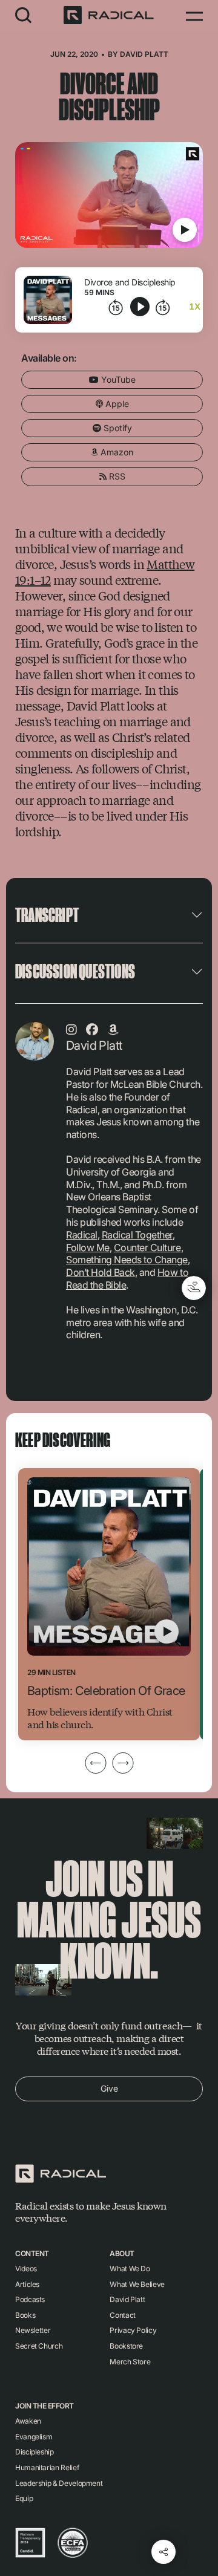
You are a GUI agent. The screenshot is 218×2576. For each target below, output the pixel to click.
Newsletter (33, 2330)
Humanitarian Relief (47, 2467)
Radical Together (137, 1235)
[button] (24, 15)
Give (109, 2088)
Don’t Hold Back (101, 1272)
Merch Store (130, 2362)
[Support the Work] (194, 1288)
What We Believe (137, 2284)
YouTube (117, 379)
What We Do (130, 2269)
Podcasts (30, 2299)
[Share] (163, 2552)
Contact (122, 2315)
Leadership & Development (59, 2483)
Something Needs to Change (127, 1260)
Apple (116, 404)
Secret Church (39, 2346)
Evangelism (34, 2437)
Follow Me (88, 1247)
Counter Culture (147, 1247)
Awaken (28, 2421)
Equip (24, 2498)
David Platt (144, 54)
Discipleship (35, 2452)
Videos (26, 2269)
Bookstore (126, 2346)
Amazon (116, 452)
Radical (82, 1235)
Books (25, 2315)
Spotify (117, 428)
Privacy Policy (133, 2330)
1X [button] (195, 307)
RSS (116, 476)
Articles (27, 2284)
